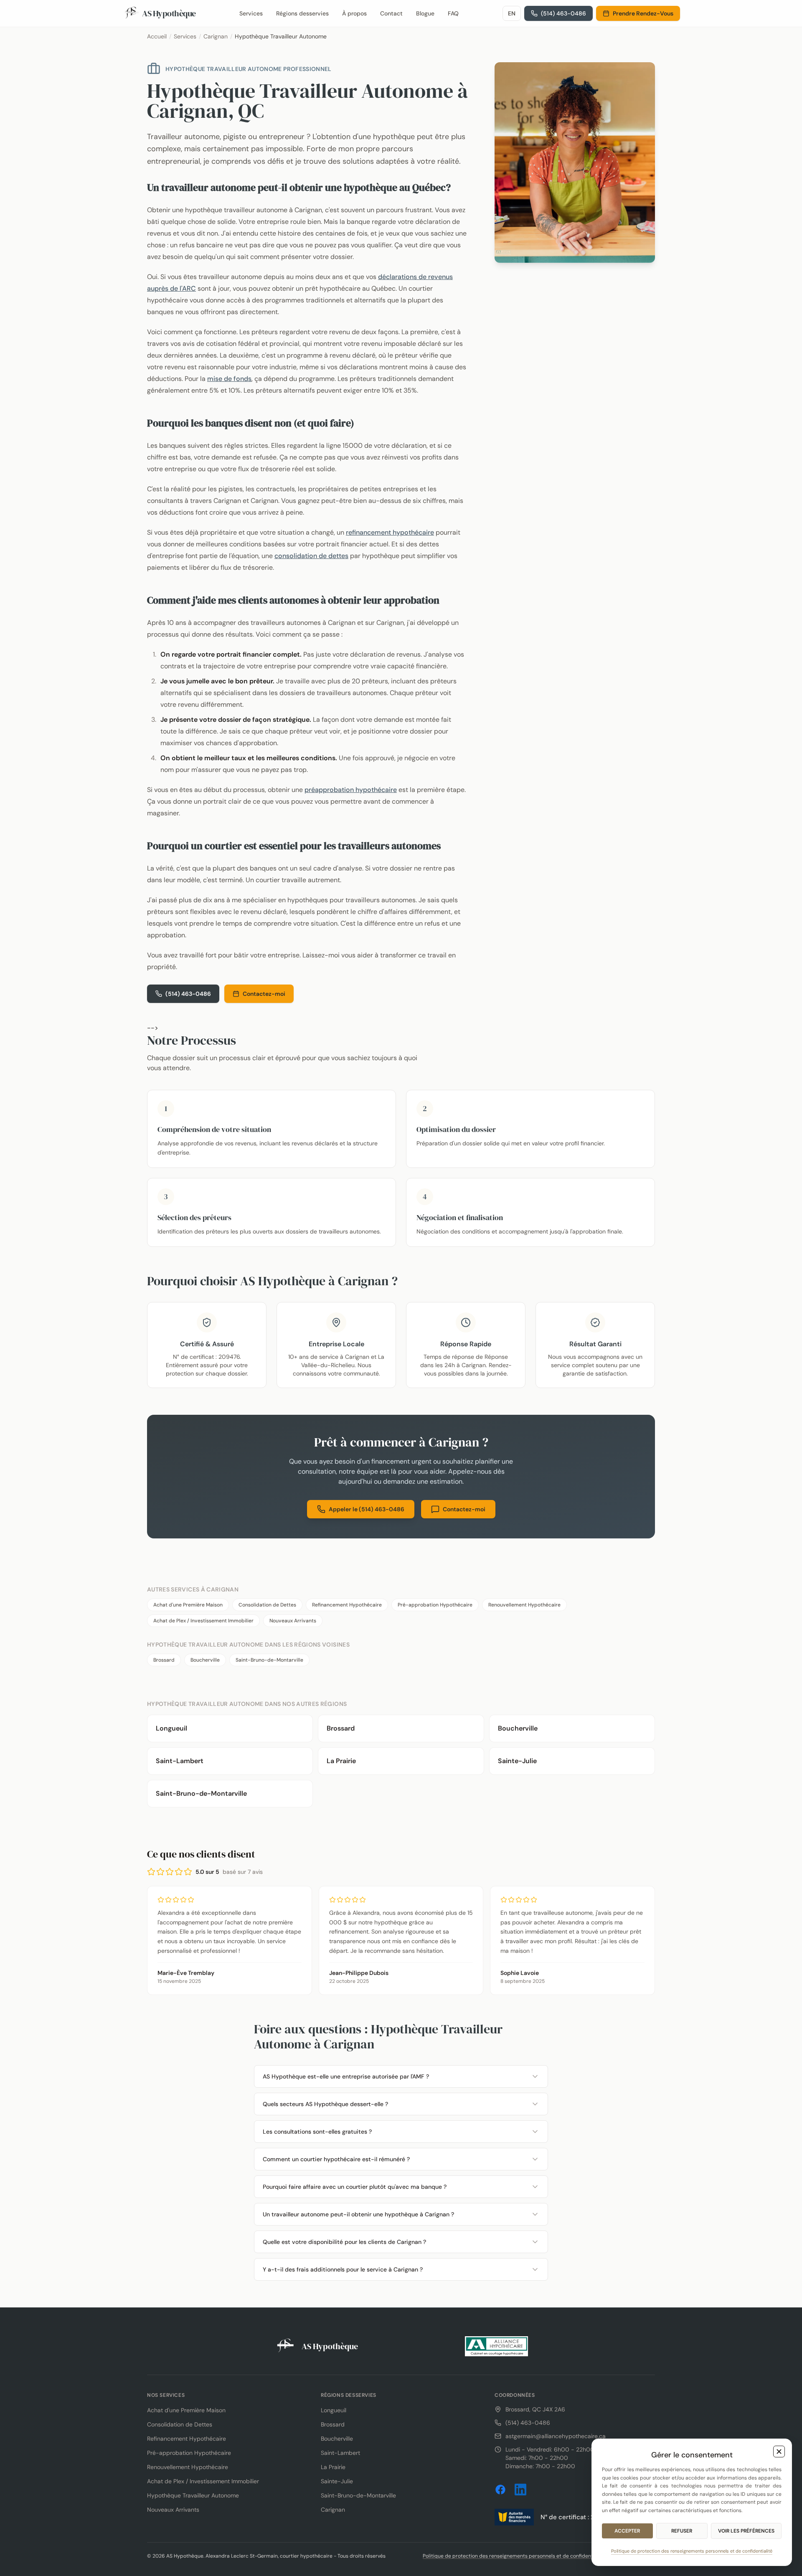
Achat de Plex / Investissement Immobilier (203, 1621)
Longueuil (334, 2410)
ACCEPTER (627, 2531)
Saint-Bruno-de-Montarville (269, 1660)
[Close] (779, 2452)
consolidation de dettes (311, 556)
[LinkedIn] (520, 2490)
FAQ (453, 13)
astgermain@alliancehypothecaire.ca (556, 2436)
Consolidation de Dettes (267, 1605)
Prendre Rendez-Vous (643, 13)
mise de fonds (229, 379)
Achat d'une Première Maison (188, 1605)
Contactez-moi (264, 994)
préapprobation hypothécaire (351, 790)
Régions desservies (302, 13)
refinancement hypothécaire (390, 532)
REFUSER (682, 2531)
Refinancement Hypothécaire (347, 1605)
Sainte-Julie (337, 2481)
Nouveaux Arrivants (293, 1621)
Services (251, 13)
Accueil (157, 36)
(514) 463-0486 (188, 994)
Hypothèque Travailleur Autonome (193, 2495)
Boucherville (205, 1660)
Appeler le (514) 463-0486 (367, 1509)
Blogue (425, 13)
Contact (391, 13)
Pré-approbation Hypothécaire (435, 1605)
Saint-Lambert (340, 2453)
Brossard (164, 1660)
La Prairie (333, 2467)
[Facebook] (500, 2490)
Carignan (216, 36)
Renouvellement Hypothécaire (524, 1605)
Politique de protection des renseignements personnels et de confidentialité (514, 2556)
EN (512, 13)
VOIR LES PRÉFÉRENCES (746, 2531)
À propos (354, 13)
